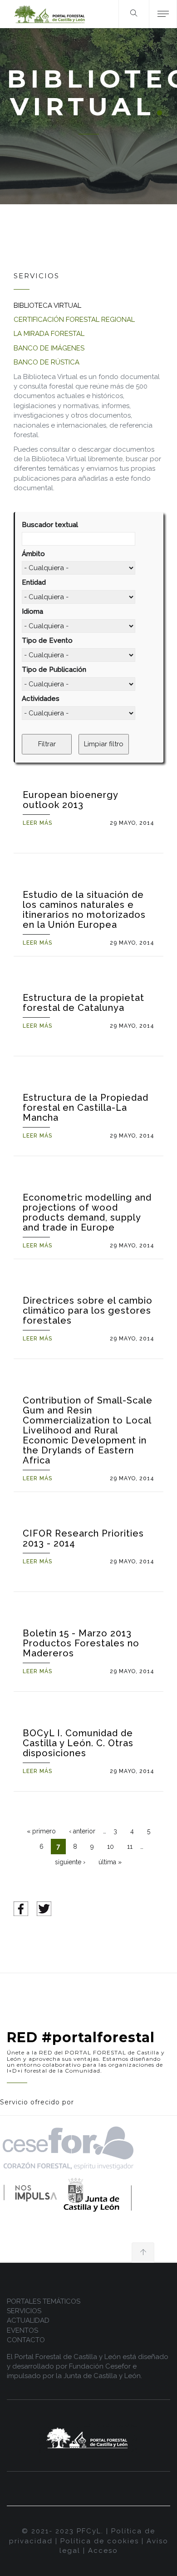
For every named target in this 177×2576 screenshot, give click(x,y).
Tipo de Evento (47, 640)
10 (111, 1847)
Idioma (32, 611)
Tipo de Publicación (54, 670)
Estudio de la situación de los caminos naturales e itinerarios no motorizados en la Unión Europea (84, 910)
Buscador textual (50, 525)
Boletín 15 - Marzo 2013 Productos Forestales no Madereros (81, 1643)
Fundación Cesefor (100, 2366)
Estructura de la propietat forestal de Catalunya (84, 1003)
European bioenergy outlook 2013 (70, 800)
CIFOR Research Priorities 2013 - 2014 (83, 1538)
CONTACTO (26, 2340)
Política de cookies (100, 2541)
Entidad (34, 582)
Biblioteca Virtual (47, 305)
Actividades (41, 699)
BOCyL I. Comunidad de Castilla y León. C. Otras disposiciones (78, 1743)
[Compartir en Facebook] (21, 1908)
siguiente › (70, 1862)
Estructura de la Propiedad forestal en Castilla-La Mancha (86, 1108)
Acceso (103, 2551)
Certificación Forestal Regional (74, 320)
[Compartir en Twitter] (44, 1908)
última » (110, 1862)
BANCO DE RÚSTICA (47, 362)
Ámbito (33, 554)
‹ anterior (82, 1831)
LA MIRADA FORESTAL (49, 334)
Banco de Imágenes (49, 348)
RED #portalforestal (81, 2037)
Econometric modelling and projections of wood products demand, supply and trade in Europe (87, 1212)
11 (130, 1847)
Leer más (37, 823)
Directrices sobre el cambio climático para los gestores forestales (88, 1310)
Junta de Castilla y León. (103, 2376)
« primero (41, 1831)
